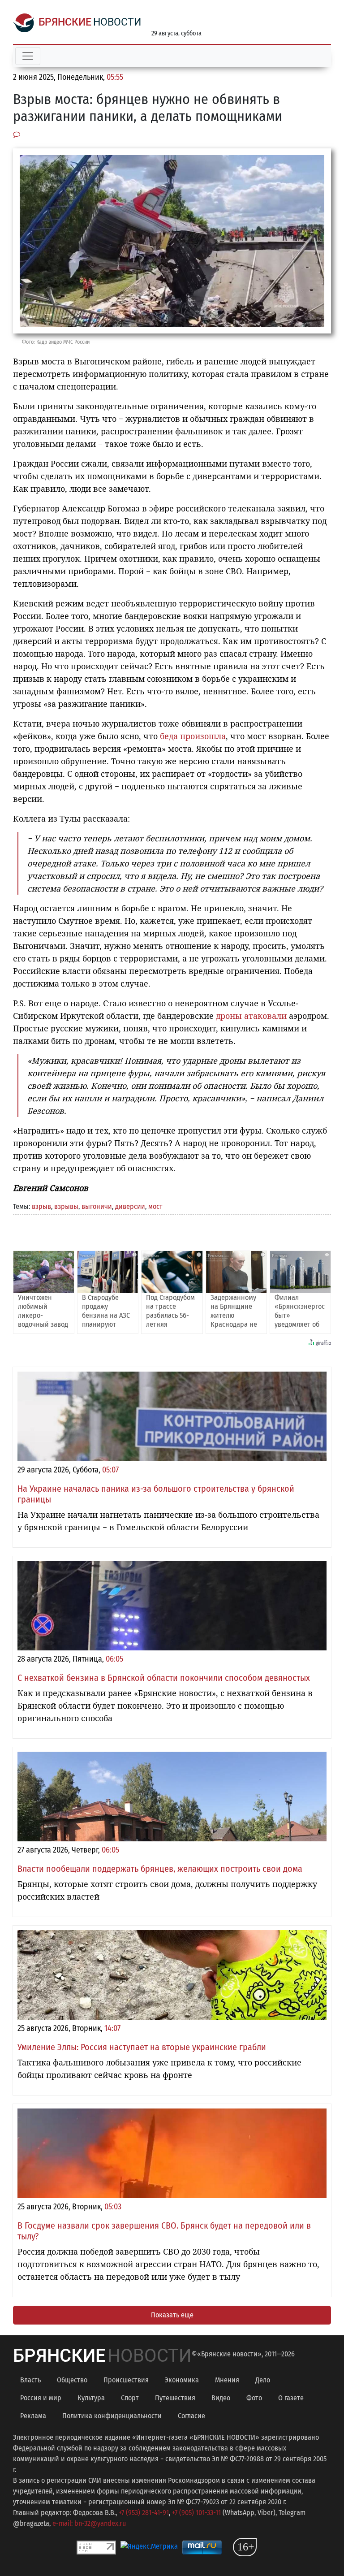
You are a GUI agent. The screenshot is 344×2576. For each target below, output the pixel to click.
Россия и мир (41, 2398)
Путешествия (175, 2398)
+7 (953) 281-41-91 (144, 2513)
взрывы (66, 1206)
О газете (291, 2398)
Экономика (182, 2380)
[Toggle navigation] (28, 56)
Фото (254, 2398)
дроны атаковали (251, 1016)
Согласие (191, 2416)
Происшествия (126, 2380)
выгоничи (97, 1206)
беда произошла (193, 736)
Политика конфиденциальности (112, 2416)
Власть (30, 2380)
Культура (91, 2398)
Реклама (33, 2416)
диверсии (130, 1206)
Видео (221, 2398)
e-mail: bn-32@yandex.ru (89, 2523)
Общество (72, 2380)
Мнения (227, 2380)
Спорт (130, 2398)
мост (155, 1206)
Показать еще (172, 2315)
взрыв (41, 1206)
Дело (263, 2380)
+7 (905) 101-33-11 (196, 2513)
